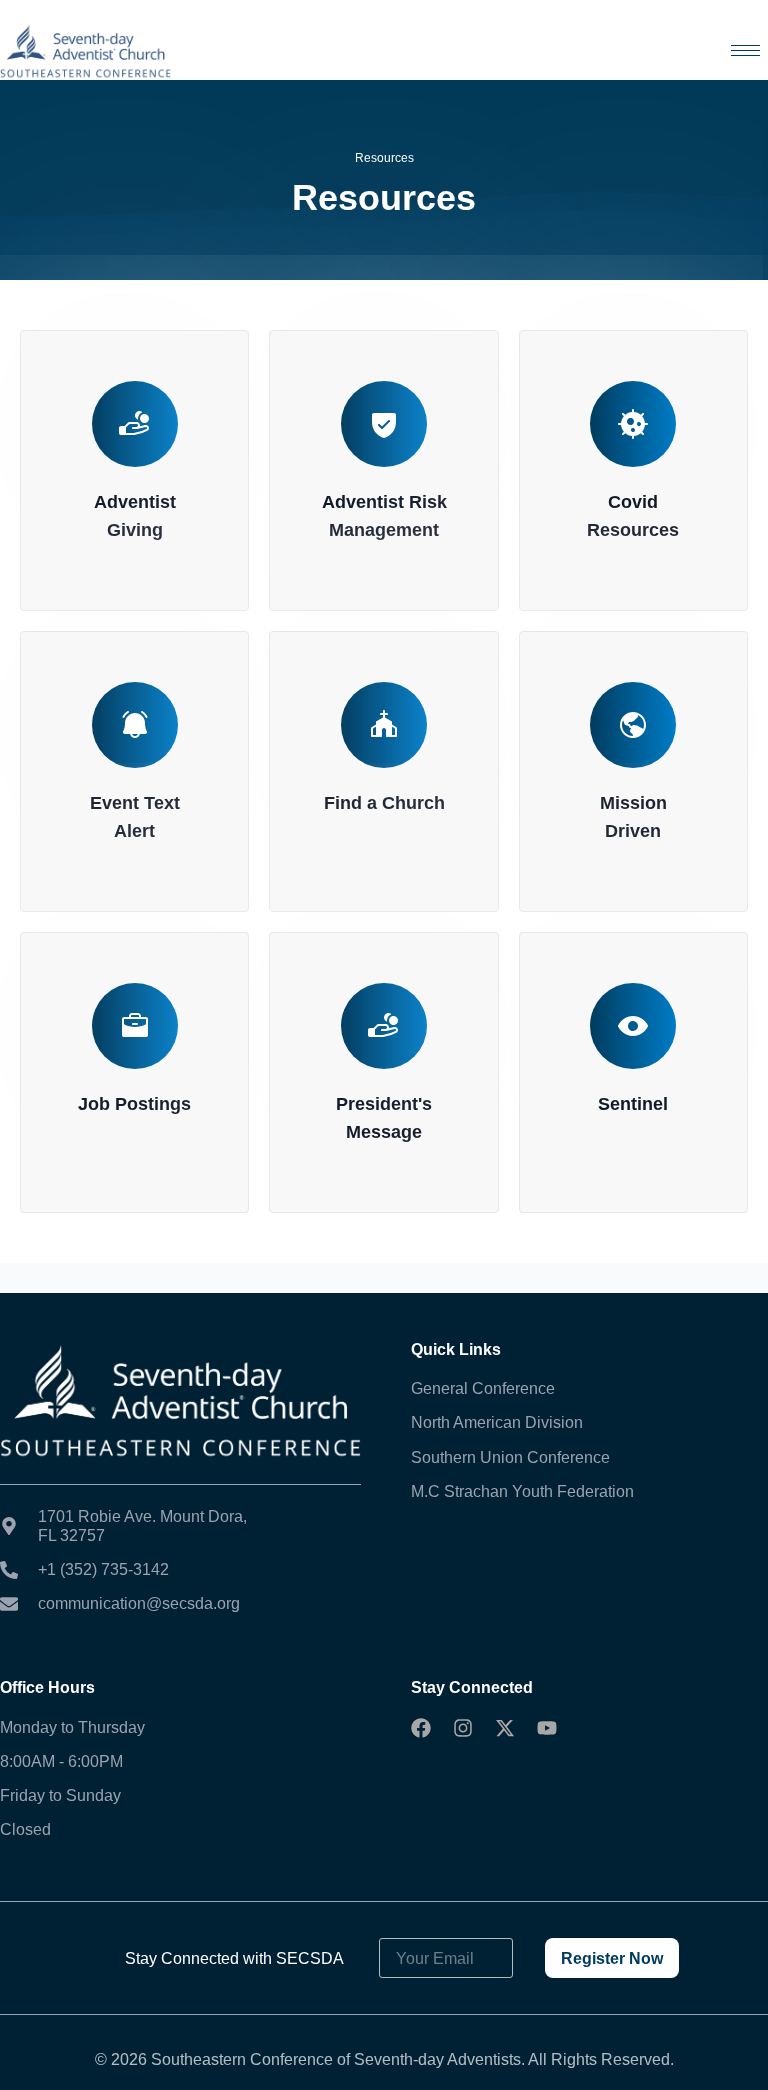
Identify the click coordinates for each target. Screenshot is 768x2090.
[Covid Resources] (633, 424)
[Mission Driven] (633, 725)
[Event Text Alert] (135, 725)
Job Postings (134, 1104)
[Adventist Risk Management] (384, 424)
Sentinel (633, 1104)
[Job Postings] (135, 1026)
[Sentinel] (633, 1026)
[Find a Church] (384, 725)
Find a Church (384, 803)
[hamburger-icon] (745, 50)
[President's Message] (384, 1026)
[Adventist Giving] (135, 424)
